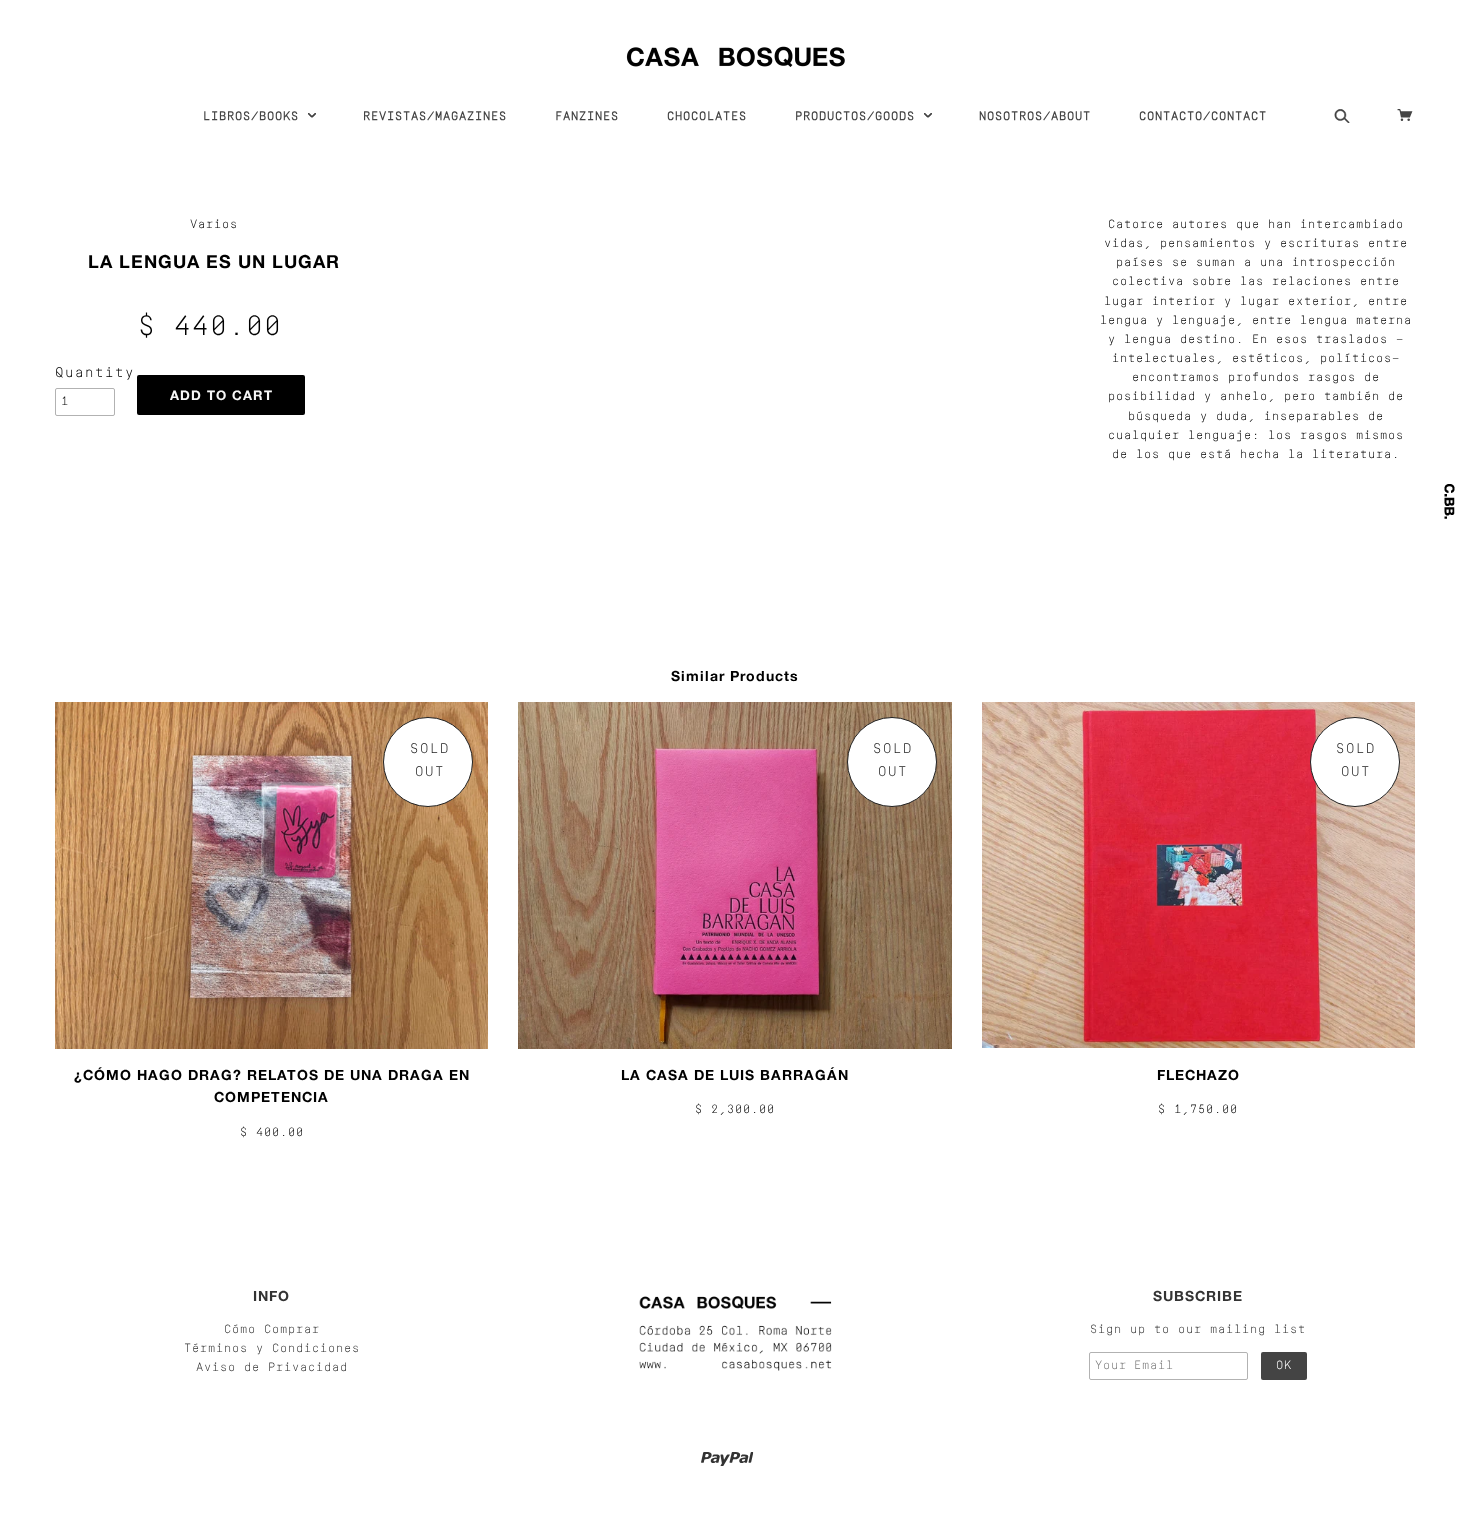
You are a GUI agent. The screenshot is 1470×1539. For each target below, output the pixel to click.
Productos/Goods (859, 117)
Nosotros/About (1035, 117)
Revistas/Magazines (435, 117)
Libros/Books (255, 117)
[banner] (735, 52)
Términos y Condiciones (272, 1349)
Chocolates (707, 117)
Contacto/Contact (1203, 117)
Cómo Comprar (272, 1330)
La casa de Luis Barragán (735, 1074)
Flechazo (1198, 1074)
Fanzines (587, 117)
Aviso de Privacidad (272, 1368)
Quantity (85, 373)
